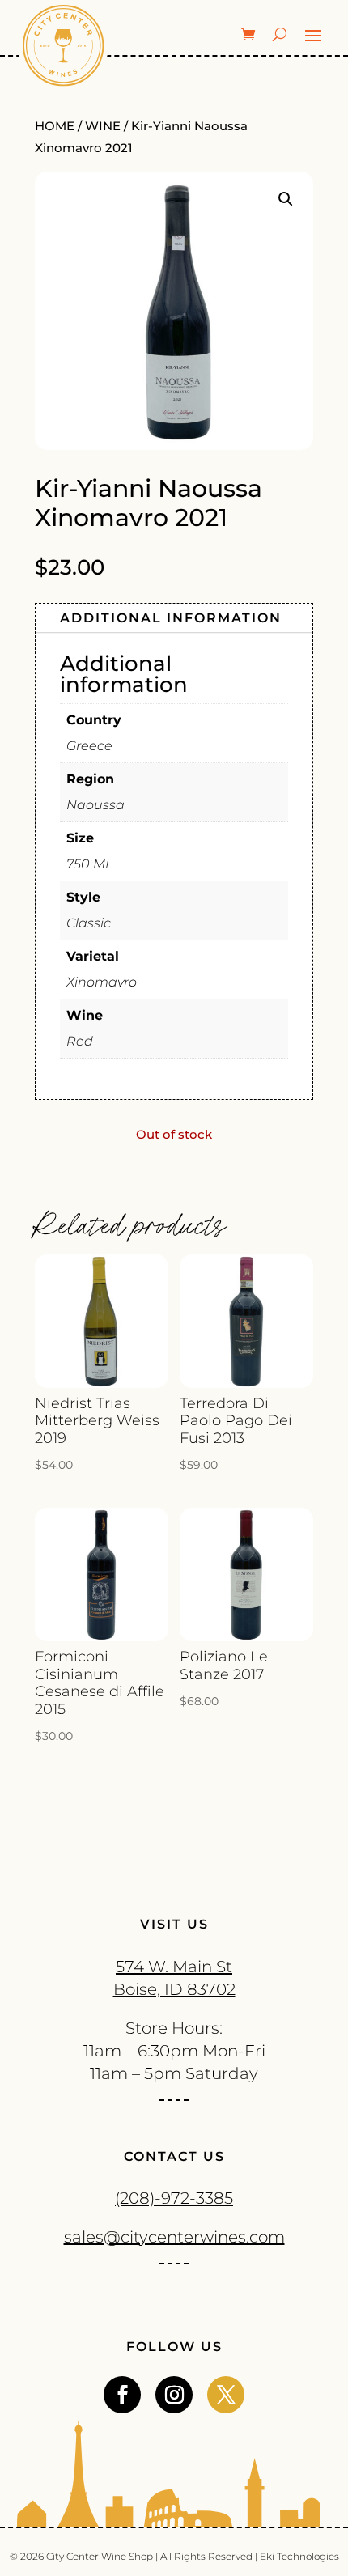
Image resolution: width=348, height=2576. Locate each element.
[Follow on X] (226, 2395)
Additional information (171, 618)
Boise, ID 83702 (174, 1989)
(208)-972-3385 (174, 2198)
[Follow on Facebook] (122, 2395)
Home (55, 126)
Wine (103, 126)
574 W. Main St (174, 1967)
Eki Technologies (299, 2556)
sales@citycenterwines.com (174, 2237)
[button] (286, 199)
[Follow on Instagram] (174, 2395)
